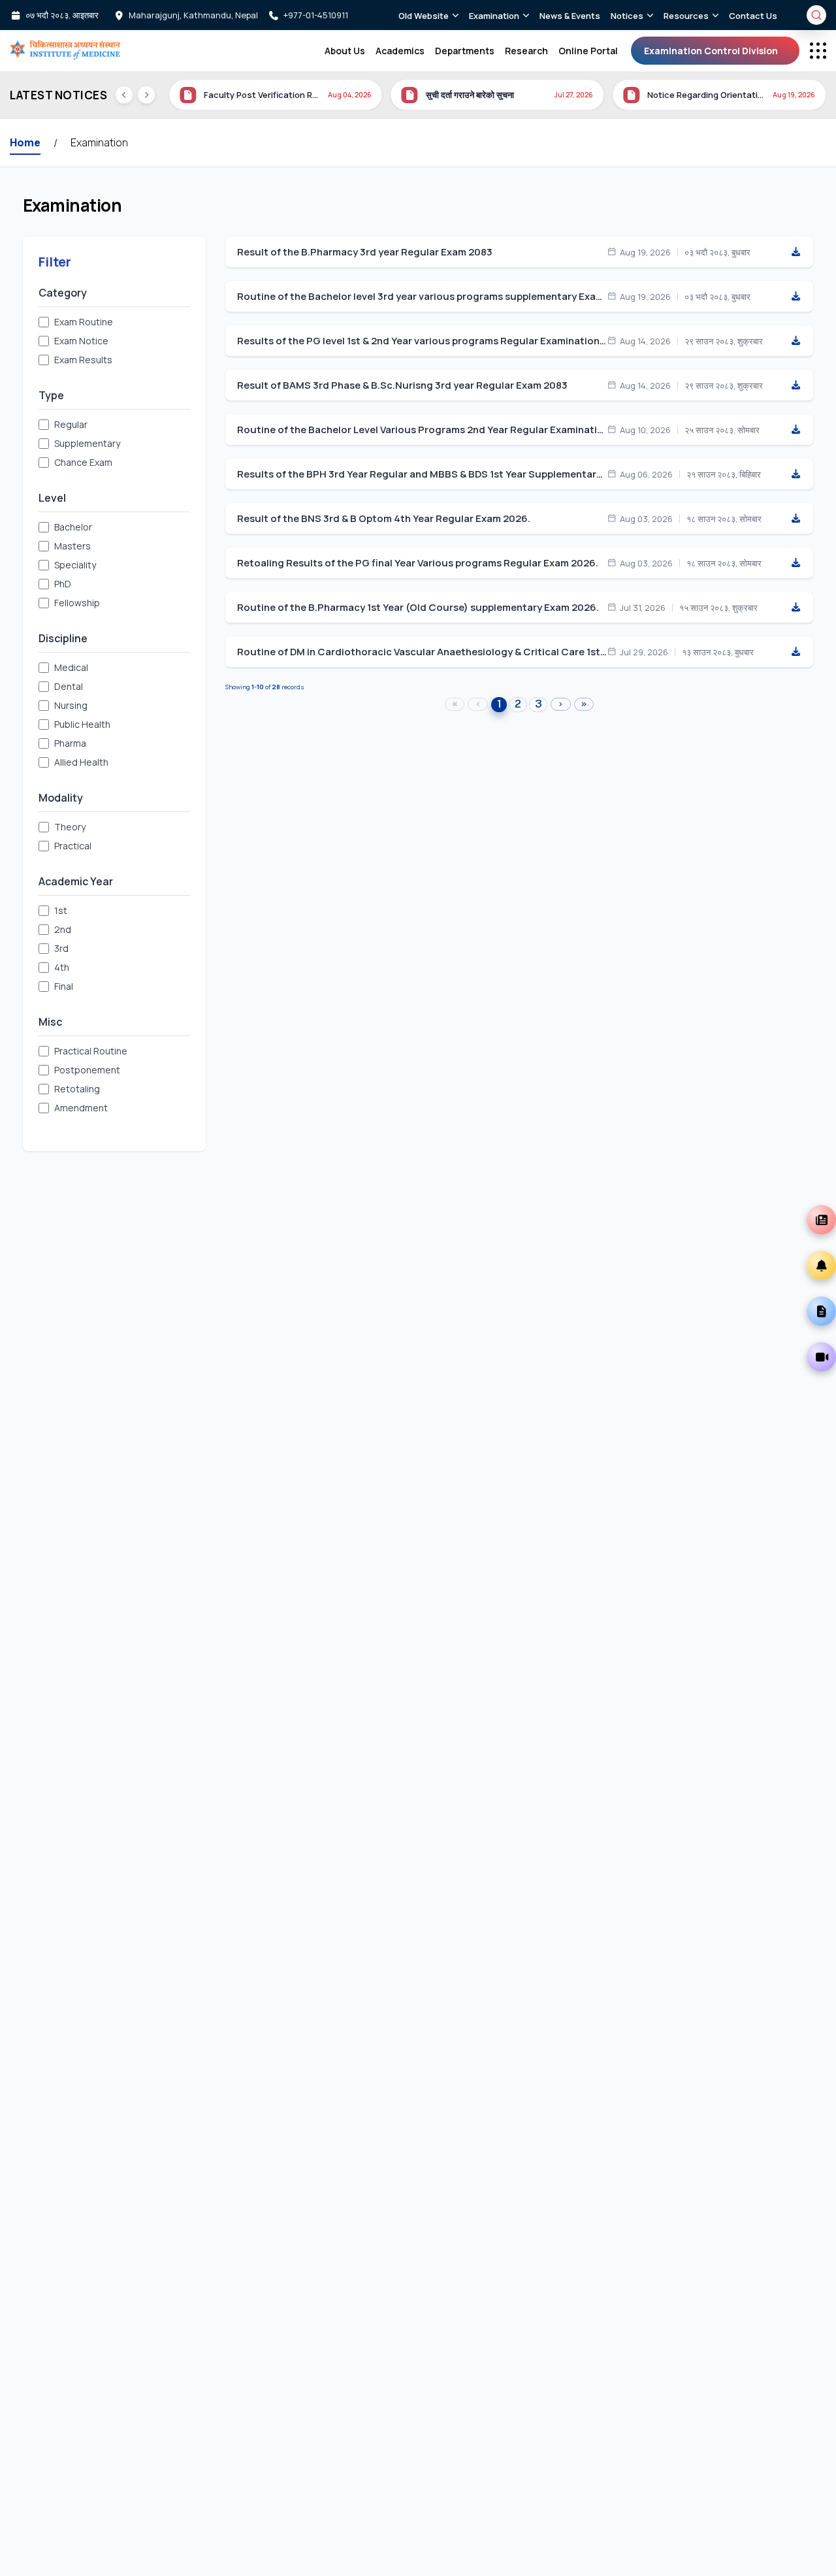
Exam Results (83, 360)
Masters (72, 546)
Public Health (82, 724)
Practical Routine (91, 1051)
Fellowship (77, 603)
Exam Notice (81, 341)
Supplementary (87, 443)
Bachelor (73, 527)
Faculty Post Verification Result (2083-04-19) (262, 95)
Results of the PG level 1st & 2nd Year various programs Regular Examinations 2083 (422, 341)
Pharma (70, 743)
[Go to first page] (455, 704)
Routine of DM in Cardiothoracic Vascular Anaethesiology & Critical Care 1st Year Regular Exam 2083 (422, 652)
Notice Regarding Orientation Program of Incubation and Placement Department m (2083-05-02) (706, 95)
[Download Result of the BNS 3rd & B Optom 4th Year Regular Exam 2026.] (796, 519)
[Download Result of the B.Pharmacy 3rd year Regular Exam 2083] (796, 252)
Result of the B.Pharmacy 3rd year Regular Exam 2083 (365, 252)
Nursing (71, 705)
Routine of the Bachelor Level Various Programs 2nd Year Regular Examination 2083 (422, 430)
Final (64, 986)
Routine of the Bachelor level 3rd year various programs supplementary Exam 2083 (422, 297)
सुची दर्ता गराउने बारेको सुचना (470, 95)
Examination (99, 142)
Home (25, 142)
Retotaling (77, 1089)
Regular (71, 424)
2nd (63, 929)
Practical (73, 846)
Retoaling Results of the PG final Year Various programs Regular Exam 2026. (418, 563)
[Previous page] (478, 704)
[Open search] (816, 15)
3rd (61, 948)
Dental (69, 686)
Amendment (81, 1108)
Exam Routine (84, 322)
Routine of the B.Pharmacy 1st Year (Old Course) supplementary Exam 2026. (418, 608)
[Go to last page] (584, 704)
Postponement (87, 1070)
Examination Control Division (711, 51)
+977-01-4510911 (316, 15)
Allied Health (81, 762)
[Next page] (561, 704)
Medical (71, 667)
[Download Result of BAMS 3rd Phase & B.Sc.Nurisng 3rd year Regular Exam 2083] (796, 385)
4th (62, 967)
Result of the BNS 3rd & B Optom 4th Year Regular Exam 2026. (384, 519)
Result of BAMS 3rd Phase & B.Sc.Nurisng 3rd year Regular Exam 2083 (402, 385)
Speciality (75, 565)
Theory (70, 827)
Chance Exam (83, 462)
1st (61, 910)
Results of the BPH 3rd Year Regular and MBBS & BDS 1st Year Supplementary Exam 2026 (422, 474)
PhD (63, 584)
